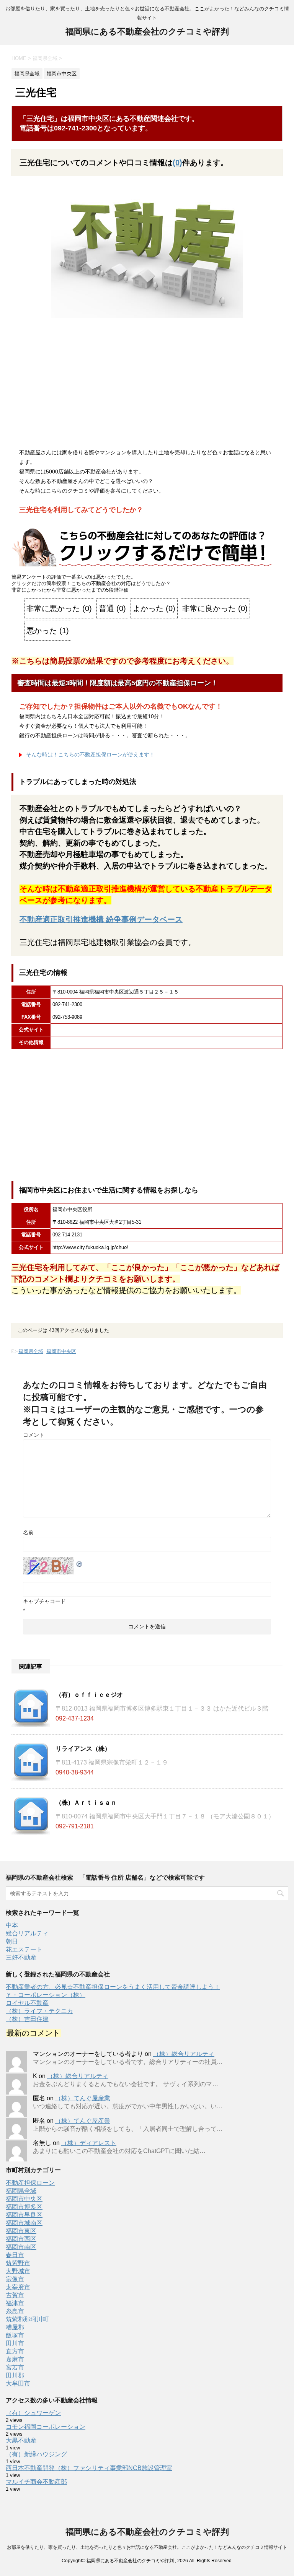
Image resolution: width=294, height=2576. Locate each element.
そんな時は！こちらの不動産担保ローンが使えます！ (90, 755)
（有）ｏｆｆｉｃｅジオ (89, 1695)
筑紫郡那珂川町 (27, 2319)
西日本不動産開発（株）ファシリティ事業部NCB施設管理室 (89, 2468)
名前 (28, 1532)
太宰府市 (18, 2287)
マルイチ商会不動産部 (36, 2482)
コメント (34, 1435)
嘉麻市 (15, 2359)
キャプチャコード (44, 1601)
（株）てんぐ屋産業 (83, 2098)
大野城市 (18, 2271)
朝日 (12, 1941)
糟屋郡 (15, 2327)
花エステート (24, 1949)
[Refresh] (80, 1562)
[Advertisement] (147, 385)
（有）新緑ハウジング (36, 2454)
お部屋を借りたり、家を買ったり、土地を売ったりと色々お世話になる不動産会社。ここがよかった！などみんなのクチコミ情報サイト (147, 2547)
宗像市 (15, 2279)
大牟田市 (18, 2383)
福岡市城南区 (24, 2223)
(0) (177, 163)
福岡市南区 (21, 2247)
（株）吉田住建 (27, 2019)
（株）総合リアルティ (184, 2054)
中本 (12, 1925)
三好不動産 (21, 1957)
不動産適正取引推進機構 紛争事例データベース (101, 919)
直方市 (15, 2351)
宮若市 (15, 2367)
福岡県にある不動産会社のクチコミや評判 (147, 32)
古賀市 (15, 2295)
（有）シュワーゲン (33, 2413)
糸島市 (15, 2311)
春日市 (15, 2255)
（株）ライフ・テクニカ (39, 2011)
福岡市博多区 (24, 2207)
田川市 (15, 2343)
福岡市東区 (21, 2231)
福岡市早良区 (24, 2215)
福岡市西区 (21, 2239)
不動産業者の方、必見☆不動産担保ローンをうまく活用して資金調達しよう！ (113, 1987)
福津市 (15, 2303)
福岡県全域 (31, 1351)
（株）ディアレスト (89, 2143)
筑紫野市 (18, 2263)
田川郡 (15, 2375)
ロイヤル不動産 (27, 2003)
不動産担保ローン (30, 2183)
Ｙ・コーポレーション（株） (46, 1995)
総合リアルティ (27, 1933)
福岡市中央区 (61, 1351)
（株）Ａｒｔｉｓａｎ (86, 1803)
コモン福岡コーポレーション (46, 2427)
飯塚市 (15, 2335)
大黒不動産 (21, 2440)
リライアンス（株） (83, 1749)
